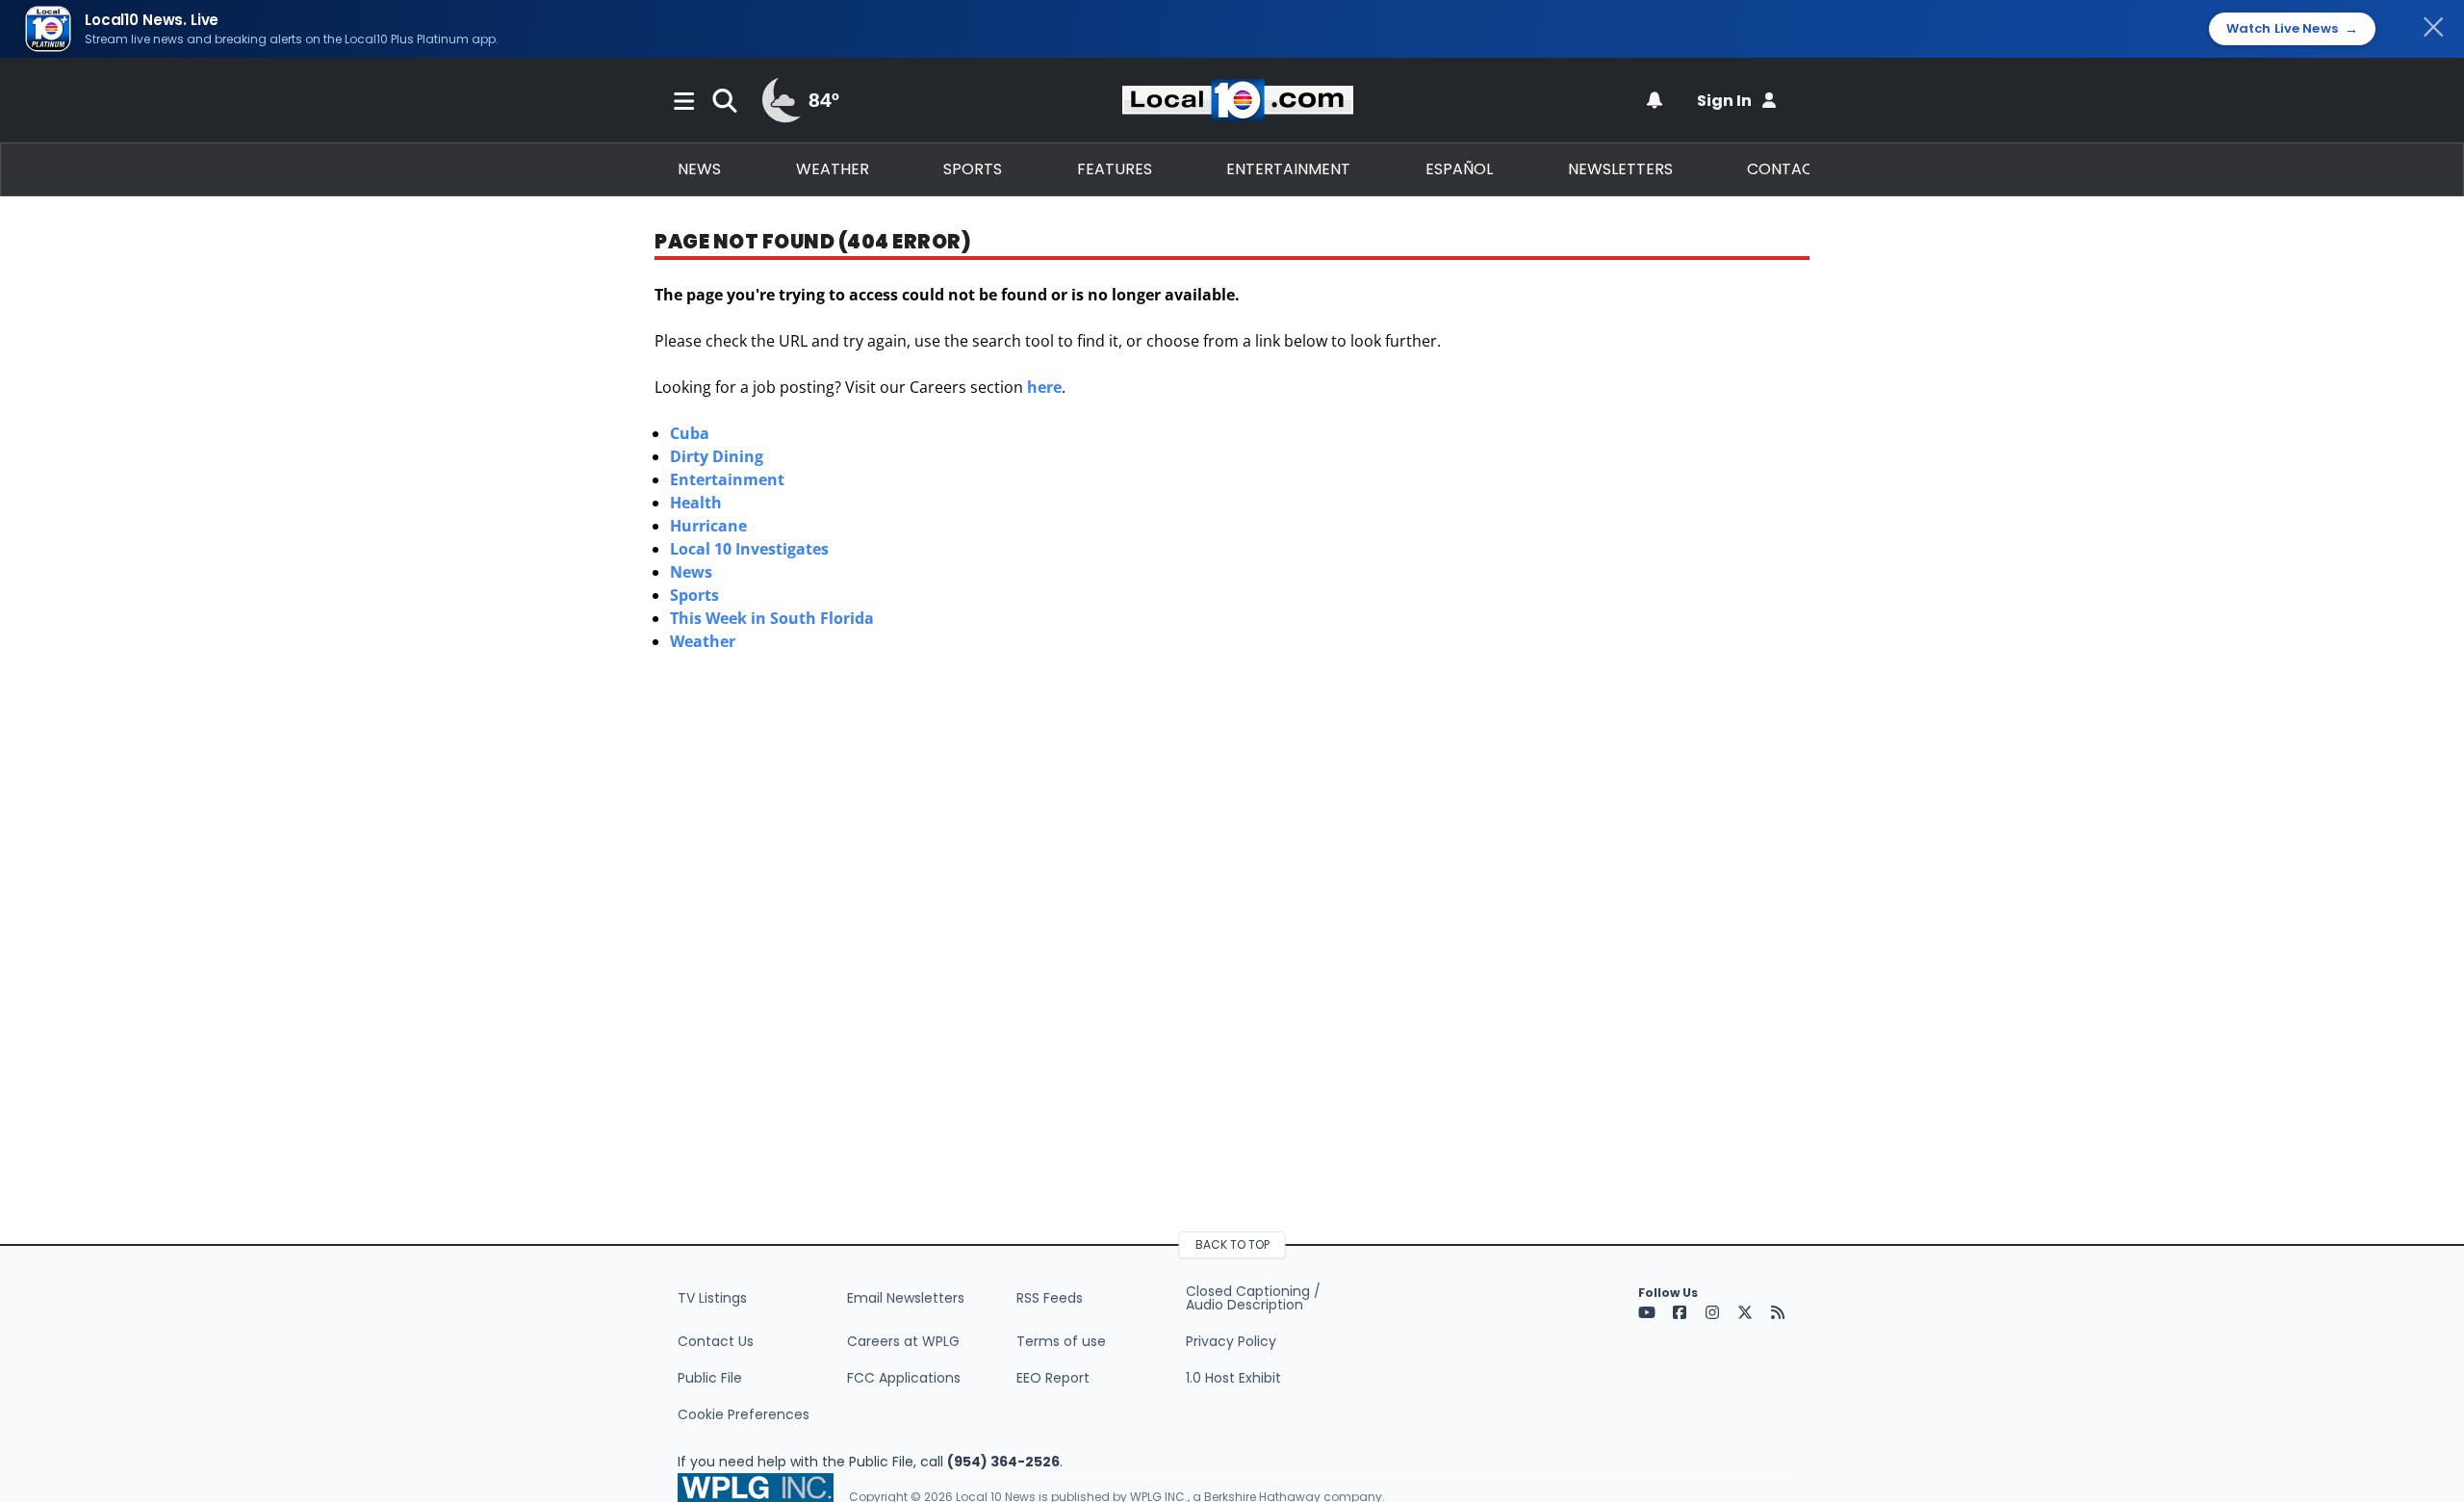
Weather (833, 169)
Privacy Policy (1231, 1341)
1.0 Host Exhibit (1233, 1378)
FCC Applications (904, 1378)
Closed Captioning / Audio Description (1253, 1298)
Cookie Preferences (744, 1414)
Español (1459, 169)
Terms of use (1061, 1341)
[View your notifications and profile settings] (1655, 100)
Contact (1785, 169)
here (1044, 387)
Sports (973, 169)
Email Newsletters (906, 1298)
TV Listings (712, 1298)
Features (1115, 169)
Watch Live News (2292, 29)
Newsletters (1620, 169)
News (699, 169)
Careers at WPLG (903, 1341)
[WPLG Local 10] (1238, 100)
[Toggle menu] (684, 100)
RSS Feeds (1050, 1298)
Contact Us (716, 1341)
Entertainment (1288, 169)
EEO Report (1053, 1378)
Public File (710, 1378)
